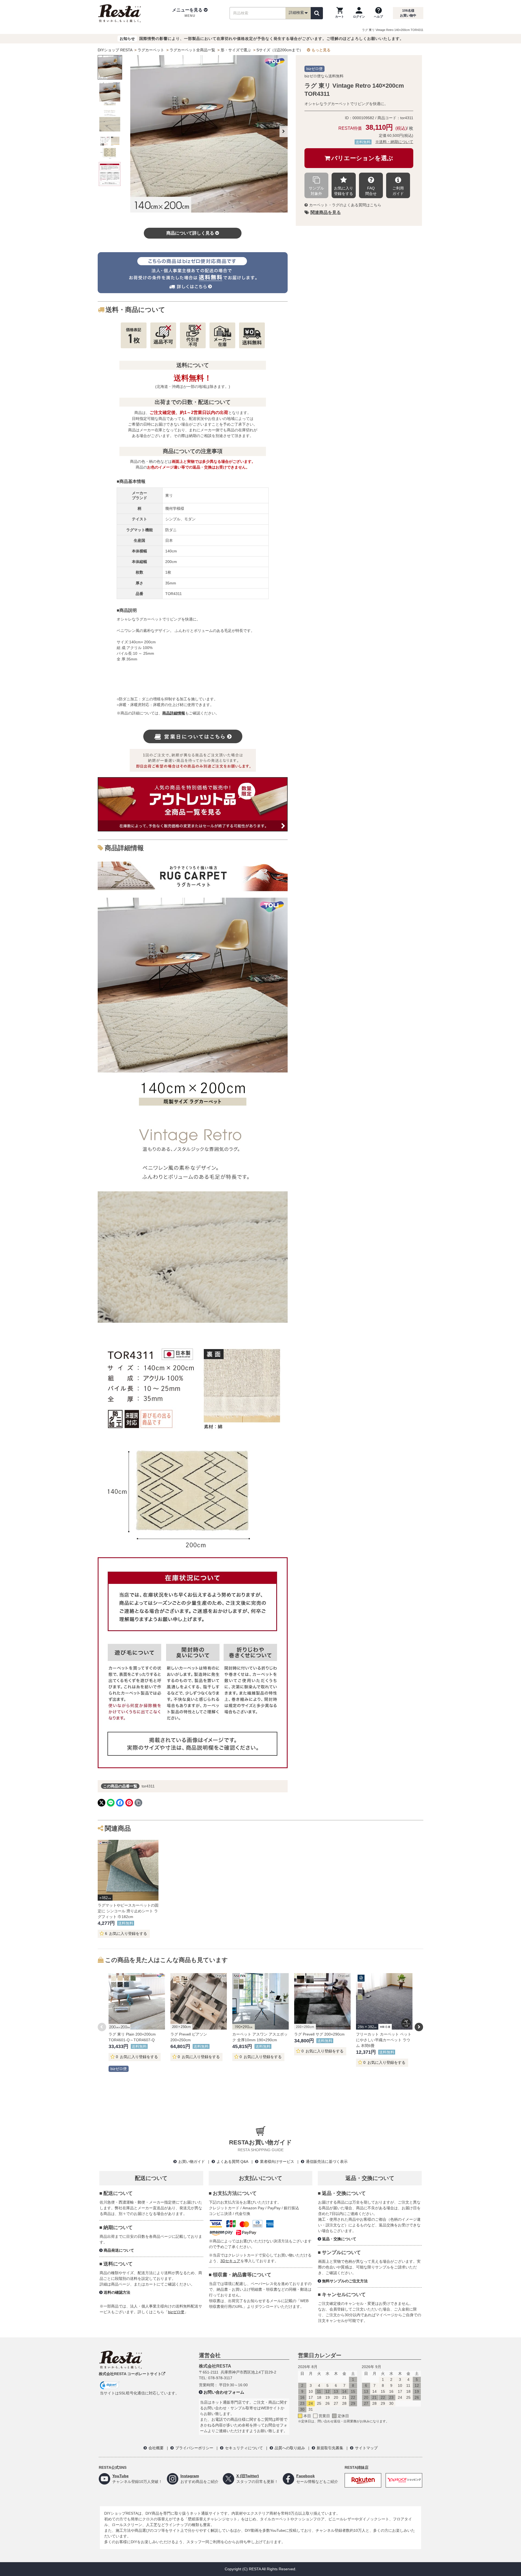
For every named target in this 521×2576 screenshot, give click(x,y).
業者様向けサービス (277, 2162)
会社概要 (156, 2448)
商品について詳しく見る (190, 233)
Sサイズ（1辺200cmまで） (280, 50)
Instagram (190, 2476)
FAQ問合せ (371, 191)
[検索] (317, 13)
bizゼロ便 (176, 2312)
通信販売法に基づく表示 (327, 2162)
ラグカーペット (151, 50)
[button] (190, 13)
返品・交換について (339, 2239)
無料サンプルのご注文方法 (345, 2281)
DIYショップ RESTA (115, 50)
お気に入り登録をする (344, 191)
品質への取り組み (290, 2448)
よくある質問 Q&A (232, 2162)
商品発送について (119, 2250)
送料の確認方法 (117, 2292)
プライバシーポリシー (194, 2448)
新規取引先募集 (330, 2448)
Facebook (306, 2476)
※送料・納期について (394, 142)
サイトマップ (366, 2448)
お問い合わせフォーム (224, 2392)
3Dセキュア (230, 2261)
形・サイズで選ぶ (236, 50)
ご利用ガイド (398, 191)
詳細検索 (296, 12)
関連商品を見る (326, 212)
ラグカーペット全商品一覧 (192, 50)
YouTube (120, 2476)
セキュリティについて (244, 2448)
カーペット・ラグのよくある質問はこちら (345, 205)
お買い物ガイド (192, 2162)
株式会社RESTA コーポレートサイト (130, 2374)
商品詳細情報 (174, 713)
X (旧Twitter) (248, 2476)
